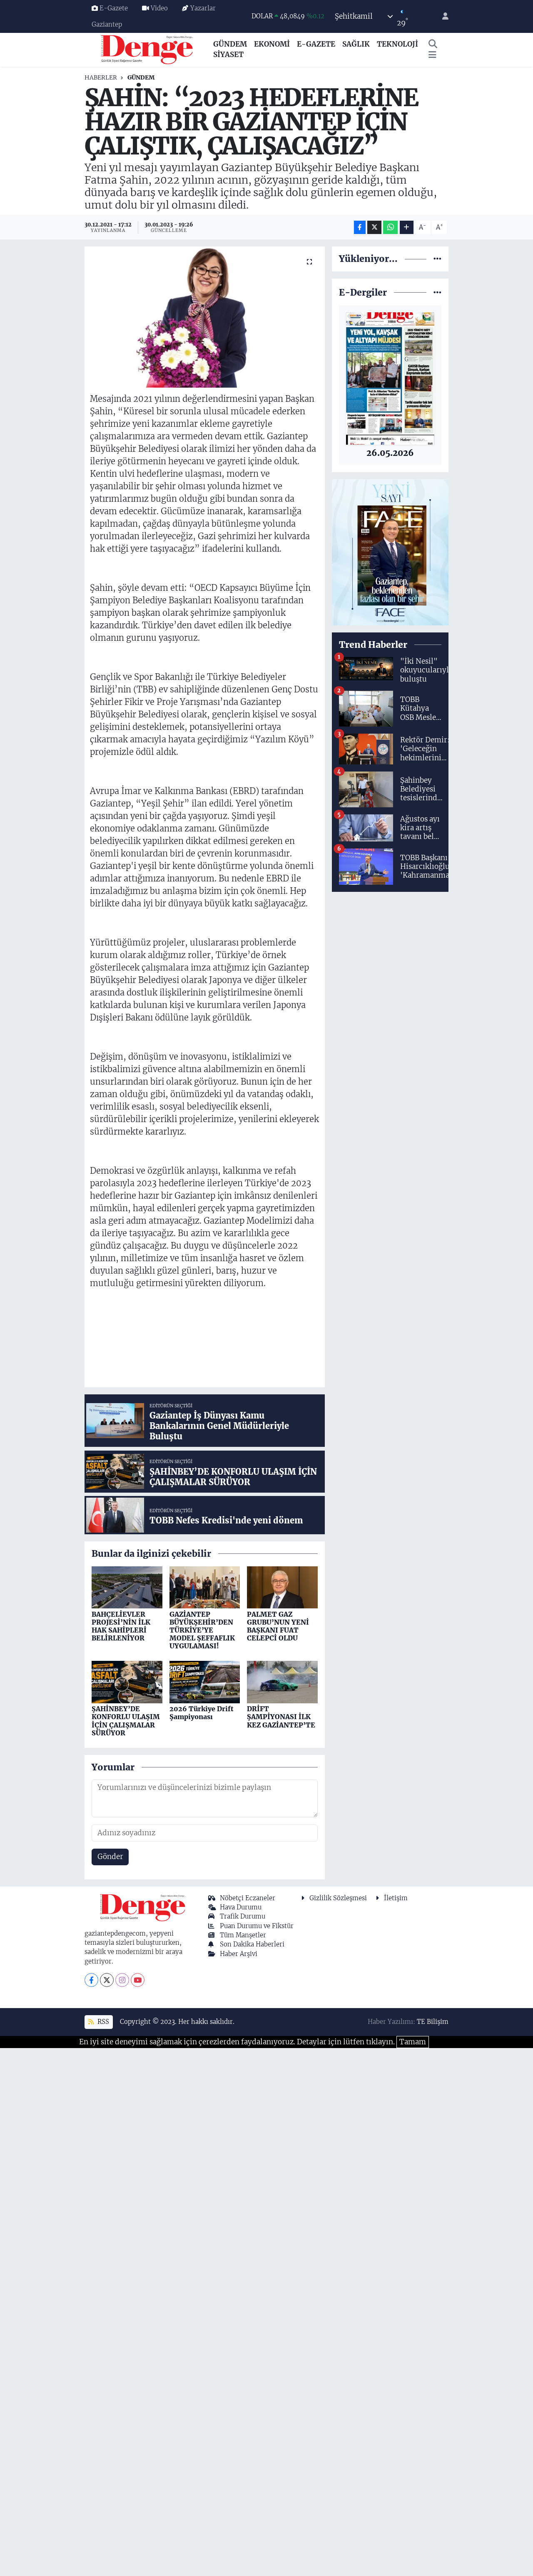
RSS (102, 2022)
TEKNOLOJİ (397, 44)
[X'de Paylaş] (374, 228)
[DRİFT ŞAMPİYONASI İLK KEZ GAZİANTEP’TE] (282, 1682)
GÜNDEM (230, 44)
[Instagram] (122, 1980)
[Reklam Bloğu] (390, 552)
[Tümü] (437, 259)
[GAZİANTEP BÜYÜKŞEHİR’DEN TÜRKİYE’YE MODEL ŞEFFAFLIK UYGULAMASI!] (205, 1587)
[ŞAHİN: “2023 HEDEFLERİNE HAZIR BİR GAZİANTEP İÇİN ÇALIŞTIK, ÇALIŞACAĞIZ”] (205, 317)
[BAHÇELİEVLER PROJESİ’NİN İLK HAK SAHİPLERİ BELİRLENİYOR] (127, 1587)
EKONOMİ (272, 44)
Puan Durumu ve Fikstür (257, 1926)
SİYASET (228, 55)
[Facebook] (91, 1980)
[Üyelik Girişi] (442, 16)
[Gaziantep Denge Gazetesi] (147, 49)
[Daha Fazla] (407, 228)
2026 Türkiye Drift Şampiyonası (202, 1713)
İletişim (396, 1898)
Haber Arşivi (239, 1954)
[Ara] (433, 45)
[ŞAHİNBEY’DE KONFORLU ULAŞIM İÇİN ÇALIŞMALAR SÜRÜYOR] (127, 1682)
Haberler (101, 77)
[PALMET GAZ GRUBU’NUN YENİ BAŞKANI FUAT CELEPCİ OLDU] (282, 1587)
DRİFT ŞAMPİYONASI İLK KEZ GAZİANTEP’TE (281, 1717)
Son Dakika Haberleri (252, 1944)
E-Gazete (114, 8)
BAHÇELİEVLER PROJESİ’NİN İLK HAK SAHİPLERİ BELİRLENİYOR (121, 1626)
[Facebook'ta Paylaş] (360, 228)
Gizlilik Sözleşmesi (338, 1898)
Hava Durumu (241, 1907)
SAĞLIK (356, 44)
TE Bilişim (433, 2022)
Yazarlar (203, 8)
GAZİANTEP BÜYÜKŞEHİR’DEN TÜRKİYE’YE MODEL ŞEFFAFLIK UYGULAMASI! (202, 1630)
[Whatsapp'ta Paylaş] (390, 228)
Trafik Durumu (243, 1916)
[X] (107, 1980)
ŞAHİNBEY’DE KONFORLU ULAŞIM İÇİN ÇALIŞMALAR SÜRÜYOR (126, 1721)
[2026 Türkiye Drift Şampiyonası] (205, 1682)
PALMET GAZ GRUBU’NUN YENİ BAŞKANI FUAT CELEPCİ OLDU (278, 1626)
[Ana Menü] (432, 55)
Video (159, 8)
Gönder (110, 1857)
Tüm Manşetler (243, 1935)
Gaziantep (107, 24)
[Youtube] (138, 1980)
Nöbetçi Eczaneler (248, 1898)
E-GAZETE (316, 44)
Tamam (413, 2042)
